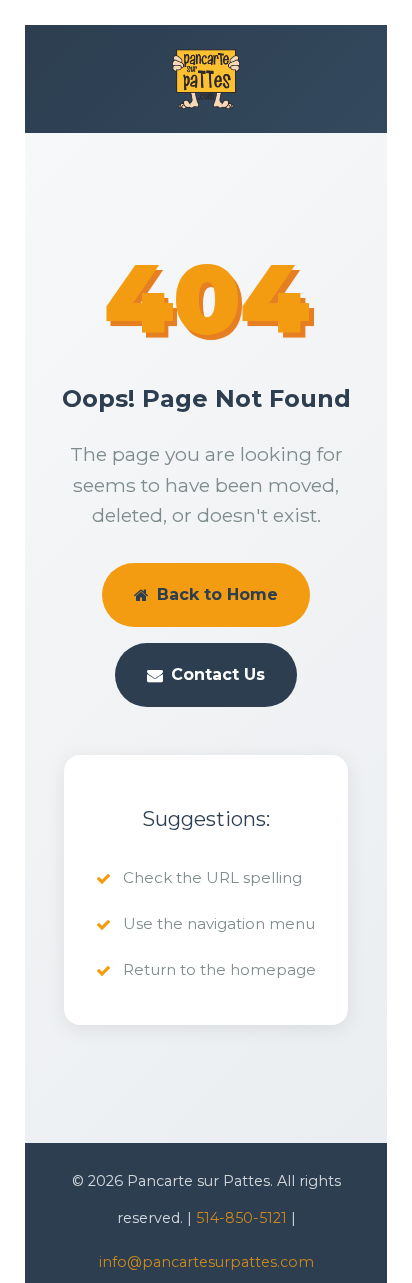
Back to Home (217, 594)
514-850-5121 (241, 1218)
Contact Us (218, 674)
